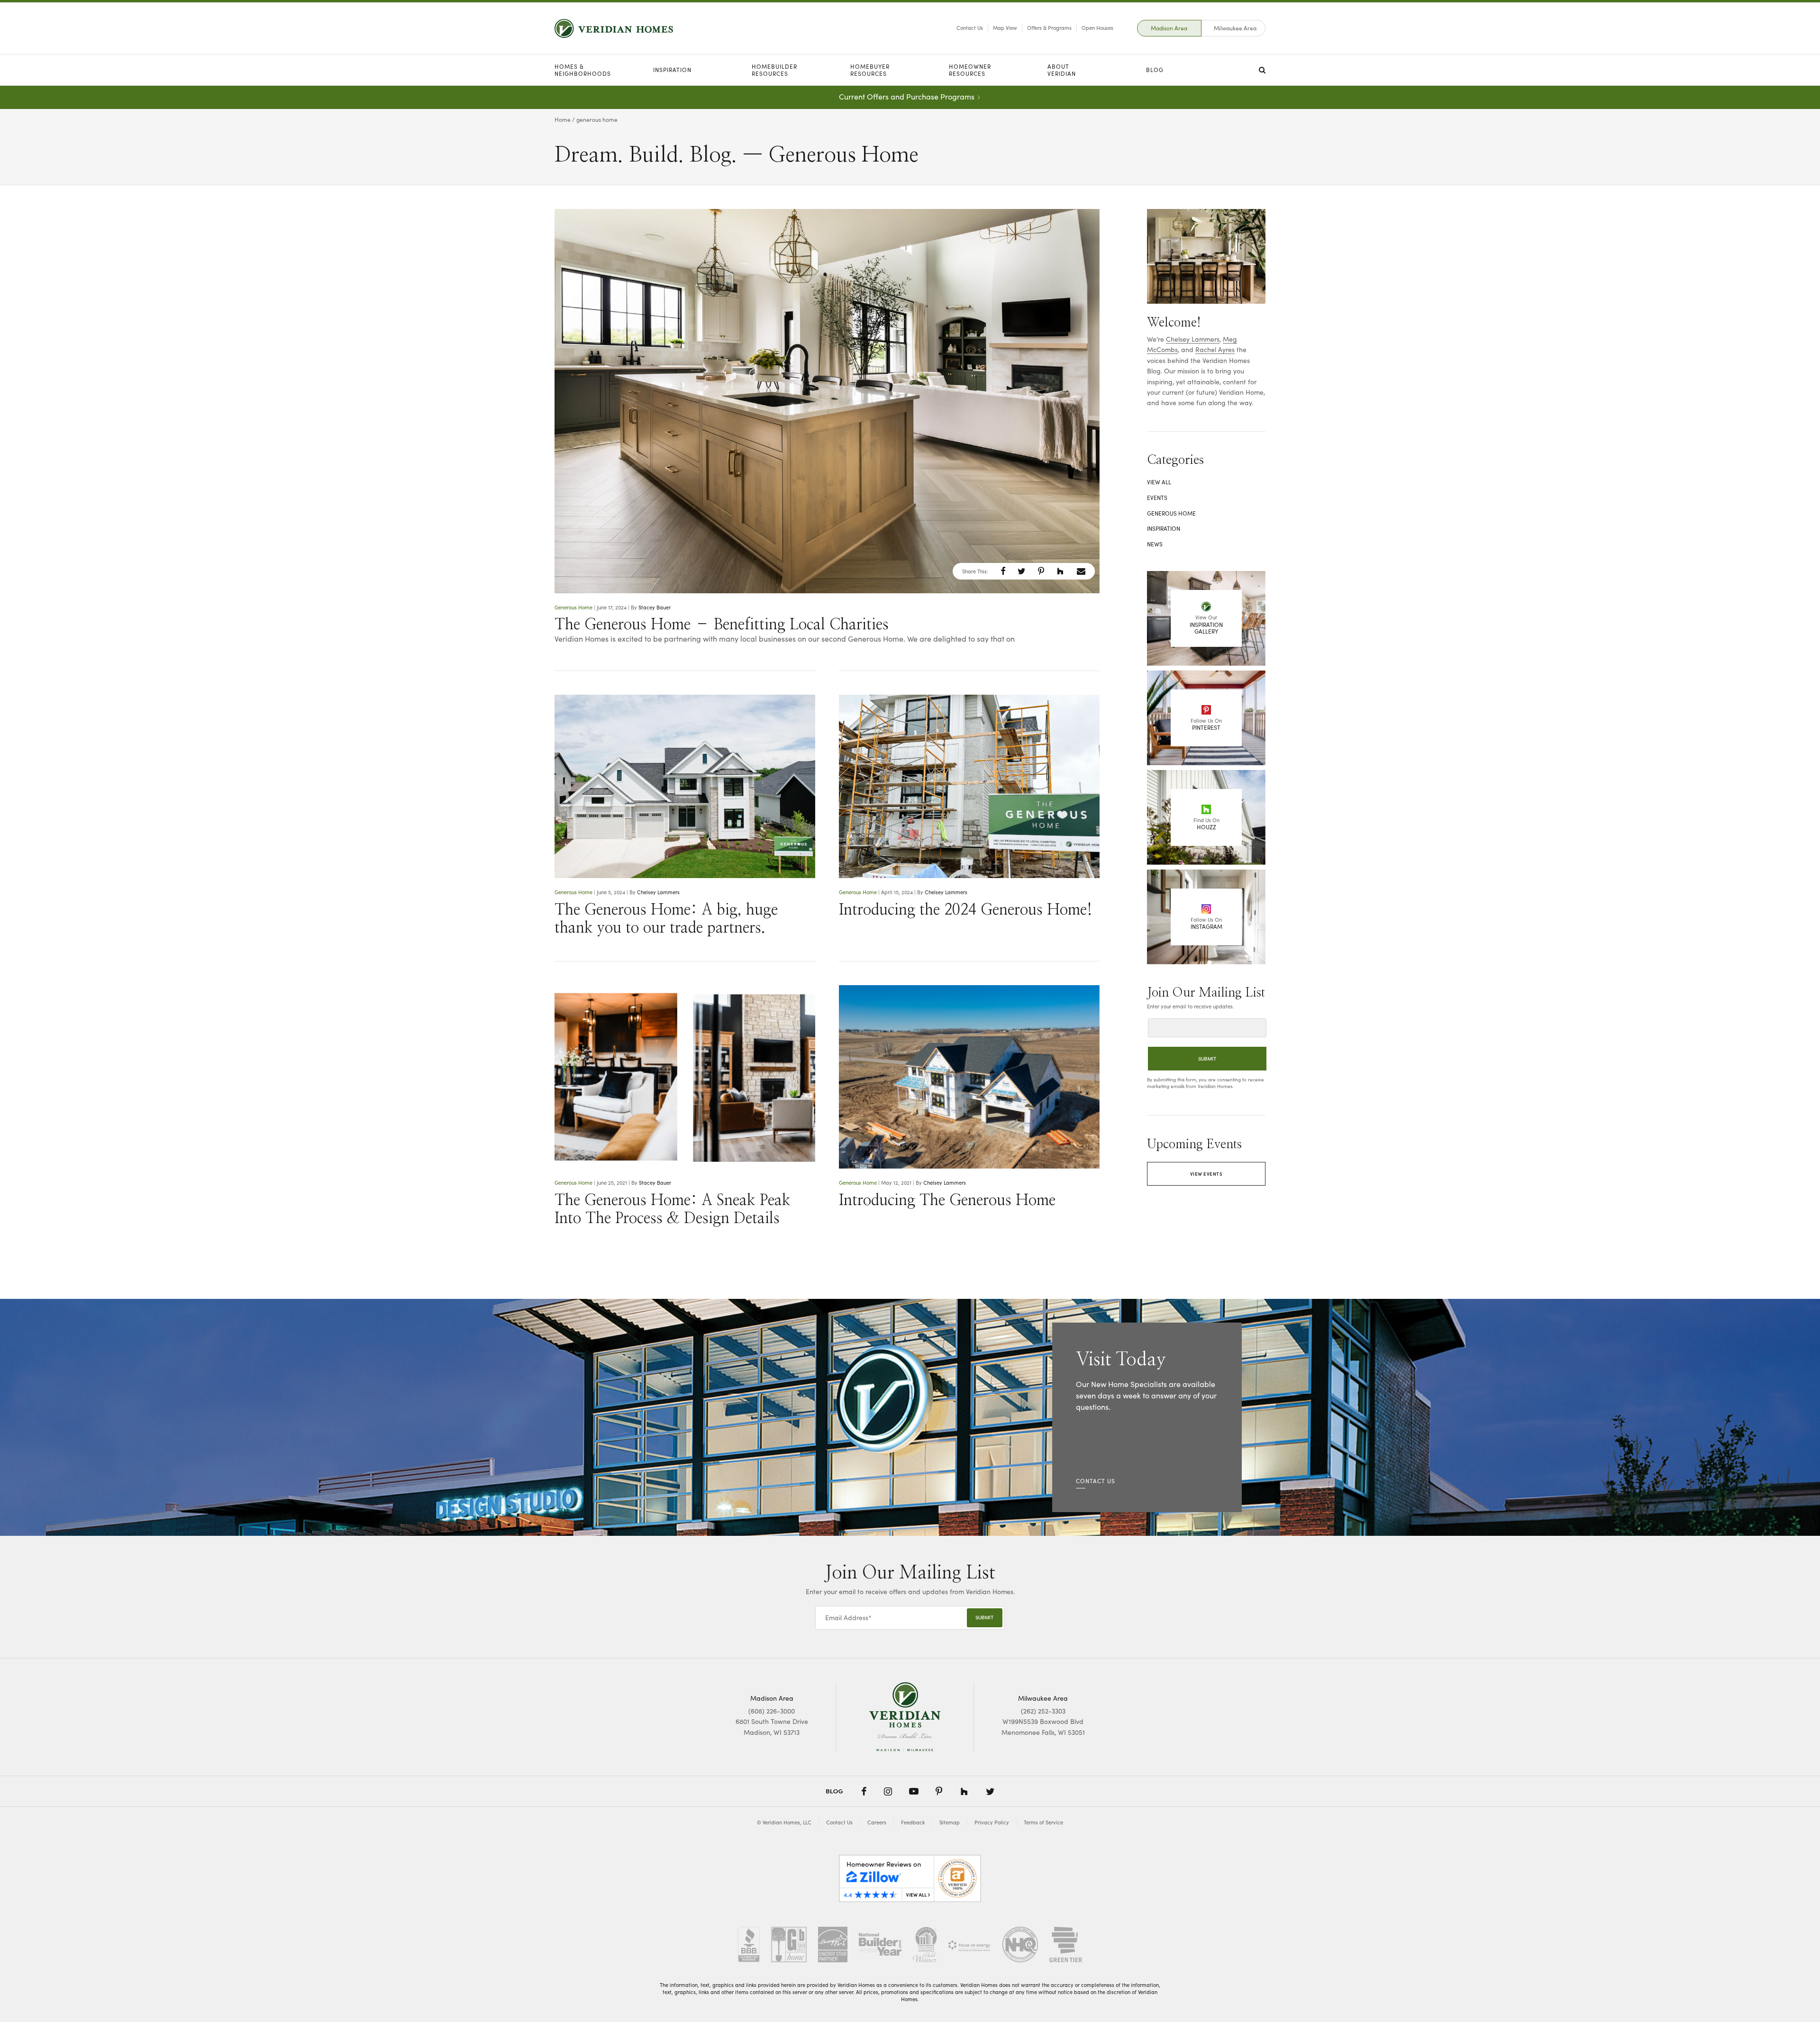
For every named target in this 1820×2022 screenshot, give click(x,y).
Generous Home (573, 607)
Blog (1155, 70)
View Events (1206, 1174)
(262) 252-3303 (1043, 1711)
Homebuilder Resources (774, 70)
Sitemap (950, 1822)
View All (1159, 482)
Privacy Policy (992, 1822)
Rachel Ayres (1215, 349)
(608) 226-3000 (772, 1711)
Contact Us (970, 28)
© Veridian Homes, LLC (784, 1822)
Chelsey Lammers (658, 892)
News (1155, 544)
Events (1157, 498)
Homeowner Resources (970, 70)
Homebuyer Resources (870, 70)
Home (563, 119)
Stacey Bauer (655, 607)
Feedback (913, 1822)
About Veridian (1062, 70)
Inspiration (672, 70)
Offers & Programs (1049, 28)
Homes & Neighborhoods (583, 70)
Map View (1005, 28)
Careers (877, 1822)
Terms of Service (1043, 1822)
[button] (1003, 571)
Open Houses (1097, 28)
